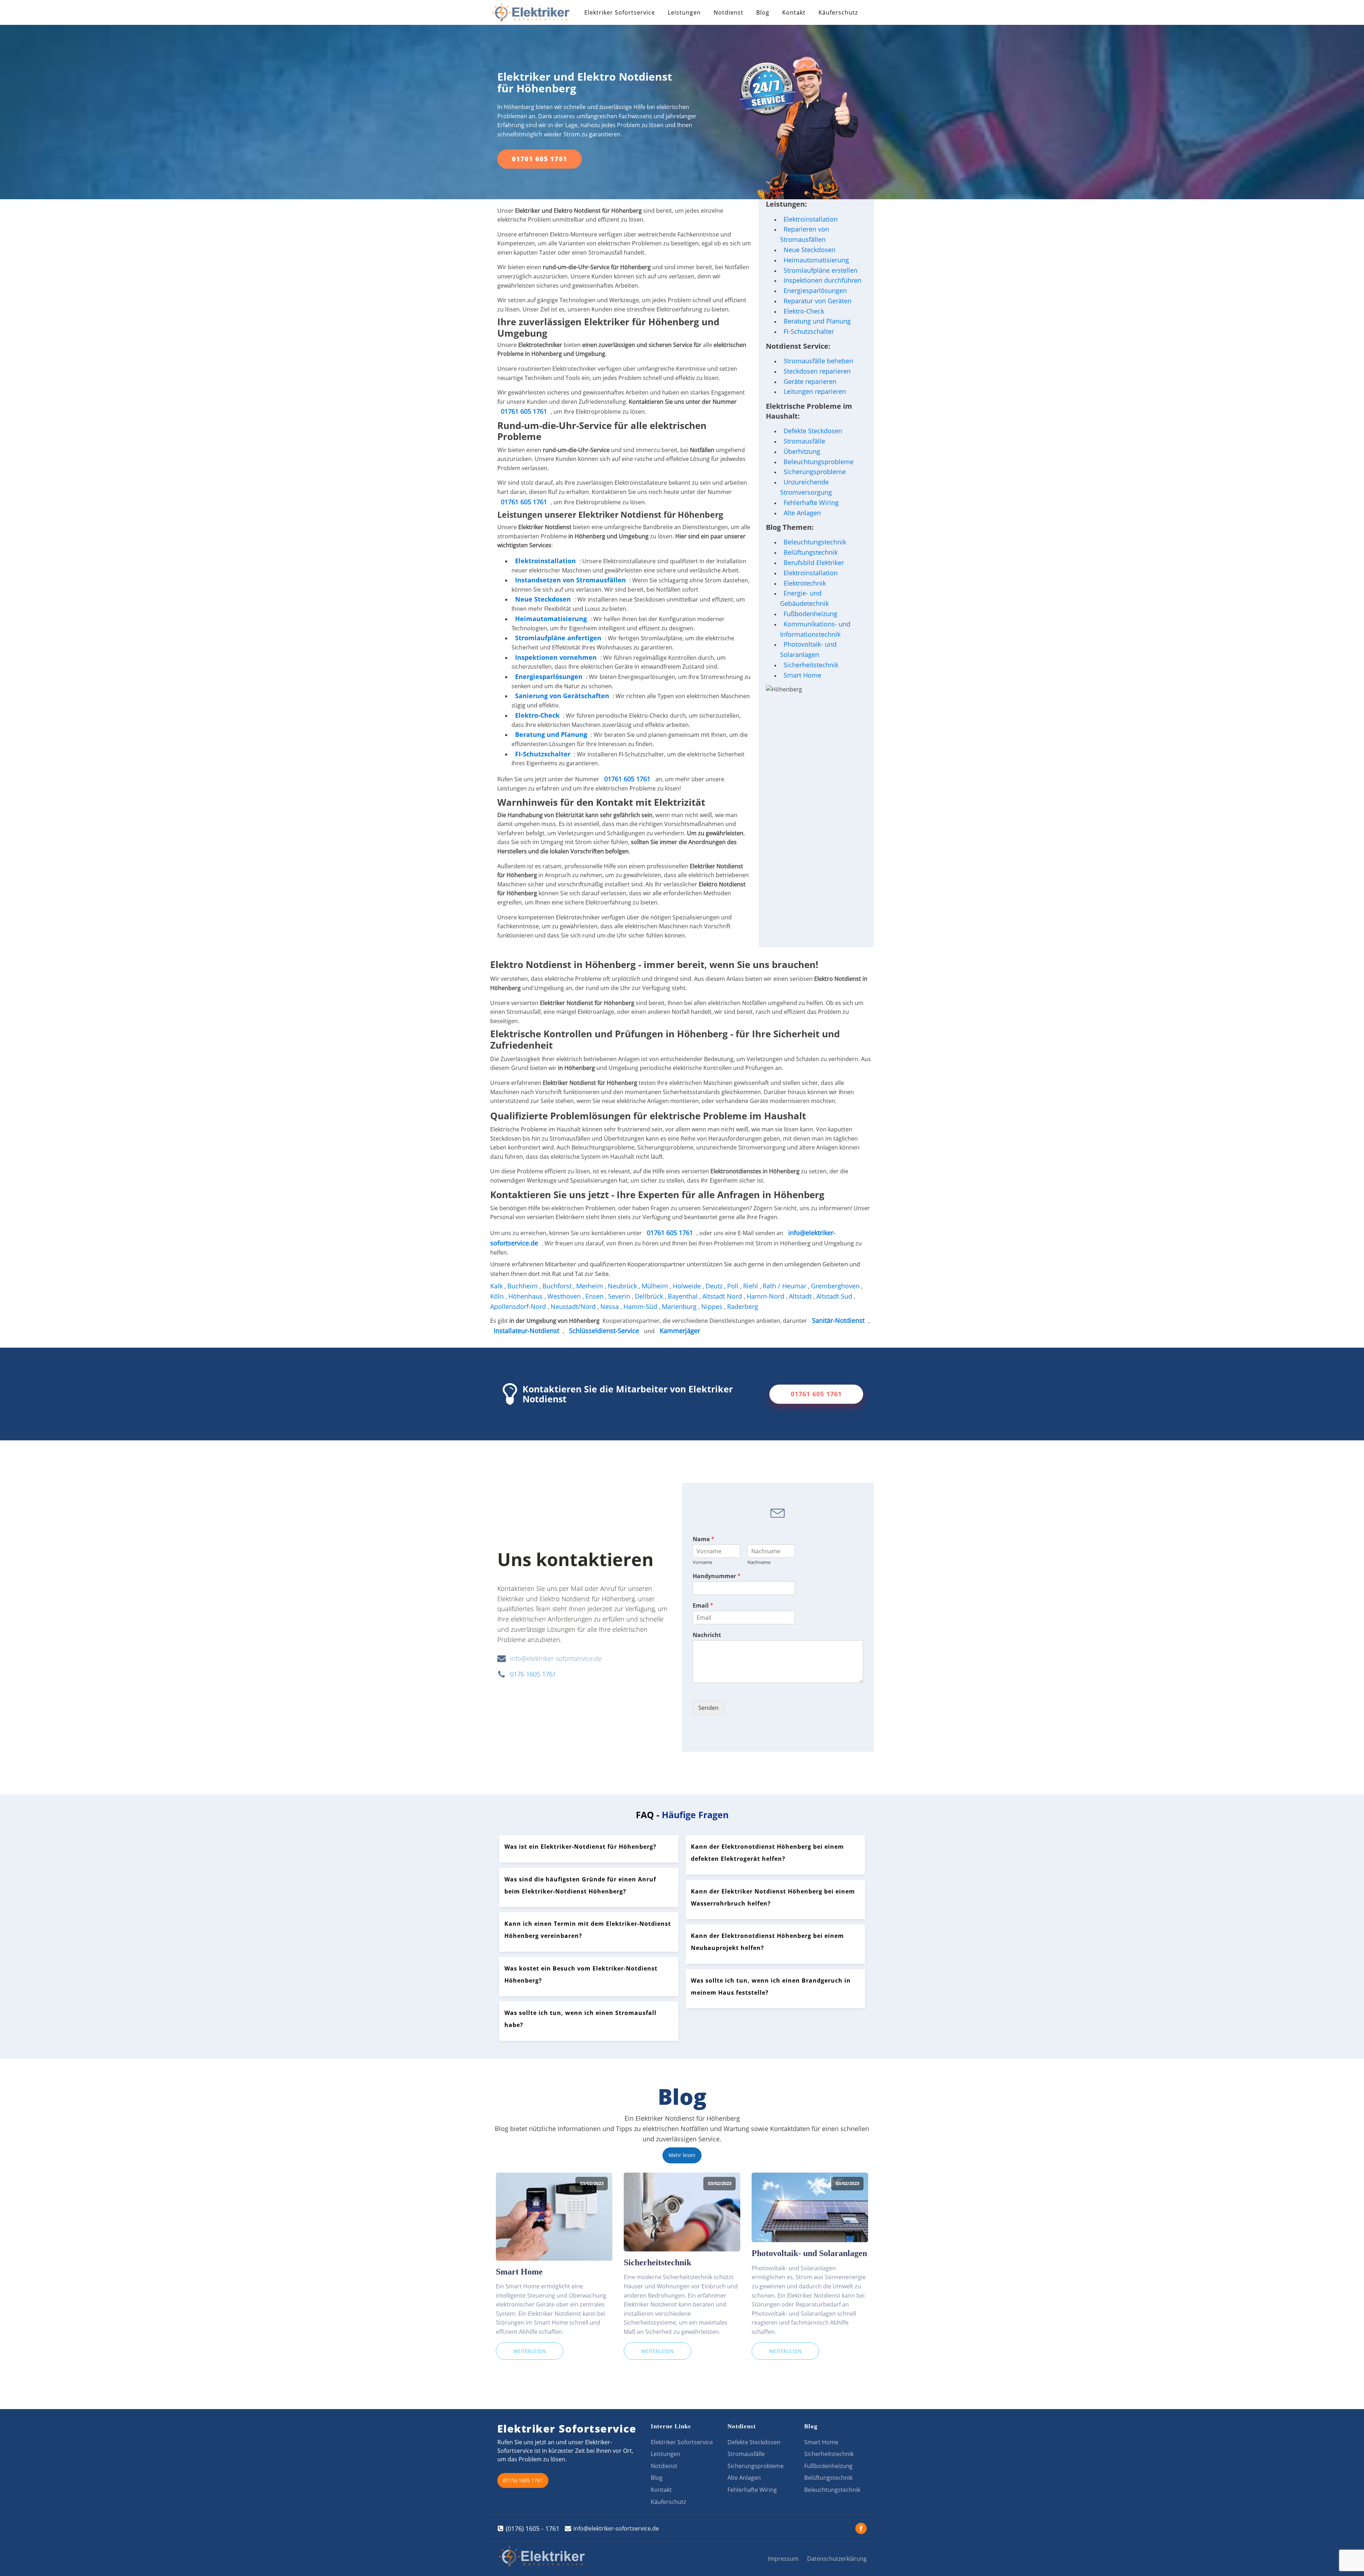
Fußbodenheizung (810, 614)
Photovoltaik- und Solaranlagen (808, 649)
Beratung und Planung (817, 321)
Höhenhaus (526, 1296)
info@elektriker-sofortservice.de (556, 1658)
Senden (708, 1708)
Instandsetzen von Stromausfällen (570, 580)
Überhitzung (802, 451)
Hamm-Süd (641, 1306)
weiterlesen (530, 2351)
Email (703, 1606)
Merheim (591, 1286)
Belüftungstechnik (811, 552)
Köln (498, 1296)
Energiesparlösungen (815, 290)
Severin (620, 1296)
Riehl (751, 1286)
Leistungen (684, 12)
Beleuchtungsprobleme (819, 462)
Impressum (783, 2559)
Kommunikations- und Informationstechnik (815, 629)
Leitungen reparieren (815, 391)
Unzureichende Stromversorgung (806, 487)
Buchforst (558, 1286)
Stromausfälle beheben (818, 361)
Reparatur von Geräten (818, 301)
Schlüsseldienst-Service (604, 1331)
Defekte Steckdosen (813, 431)
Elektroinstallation (545, 561)
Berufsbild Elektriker (814, 563)
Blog (763, 12)
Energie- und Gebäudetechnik (804, 598)
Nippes (713, 1306)
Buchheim (523, 1286)
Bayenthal (684, 1296)
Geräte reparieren (810, 381)
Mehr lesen (682, 2155)
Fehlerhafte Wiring (811, 502)
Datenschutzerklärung (837, 2559)
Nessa (610, 1306)
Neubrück (623, 1286)
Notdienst (729, 12)
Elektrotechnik (805, 583)
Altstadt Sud (835, 1296)
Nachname (759, 1562)
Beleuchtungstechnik (815, 542)
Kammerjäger (680, 1331)
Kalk (497, 1286)
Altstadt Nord (723, 1296)
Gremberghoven (836, 1286)
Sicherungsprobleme (815, 472)
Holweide (688, 1286)
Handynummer (717, 1576)
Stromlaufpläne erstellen (821, 270)
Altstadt (801, 1296)
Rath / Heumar (785, 1286)
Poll (734, 1286)
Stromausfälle (804, 441)
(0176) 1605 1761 (523, 2480)
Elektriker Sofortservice (620, 12)
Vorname (702, 1562)
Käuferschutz (838, 12)
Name (703, 1539)
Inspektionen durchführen (822, 280)
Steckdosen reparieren (817, 371)
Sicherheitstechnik (811, 665)
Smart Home (802, 675)
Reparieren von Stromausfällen (805, 234)
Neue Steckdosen (810, 250)
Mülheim (656, 1286)
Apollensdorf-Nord (519, 1306)
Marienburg (680, 1306)
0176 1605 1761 (533, 1674)
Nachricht (707, 1635)
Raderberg (743, 1306)
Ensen (595, 1296)
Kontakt (794, 12)
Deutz (715, 1286)
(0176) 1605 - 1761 (533, 2528)
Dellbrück (650, 1296)
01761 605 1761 (540, 159)
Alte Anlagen (802, 513)
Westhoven (565, 1296)
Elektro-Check (804, 311)
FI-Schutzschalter (809, 331)
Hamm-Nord (766, 1296)
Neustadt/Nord (574, 1306)
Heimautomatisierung (816, 260)
